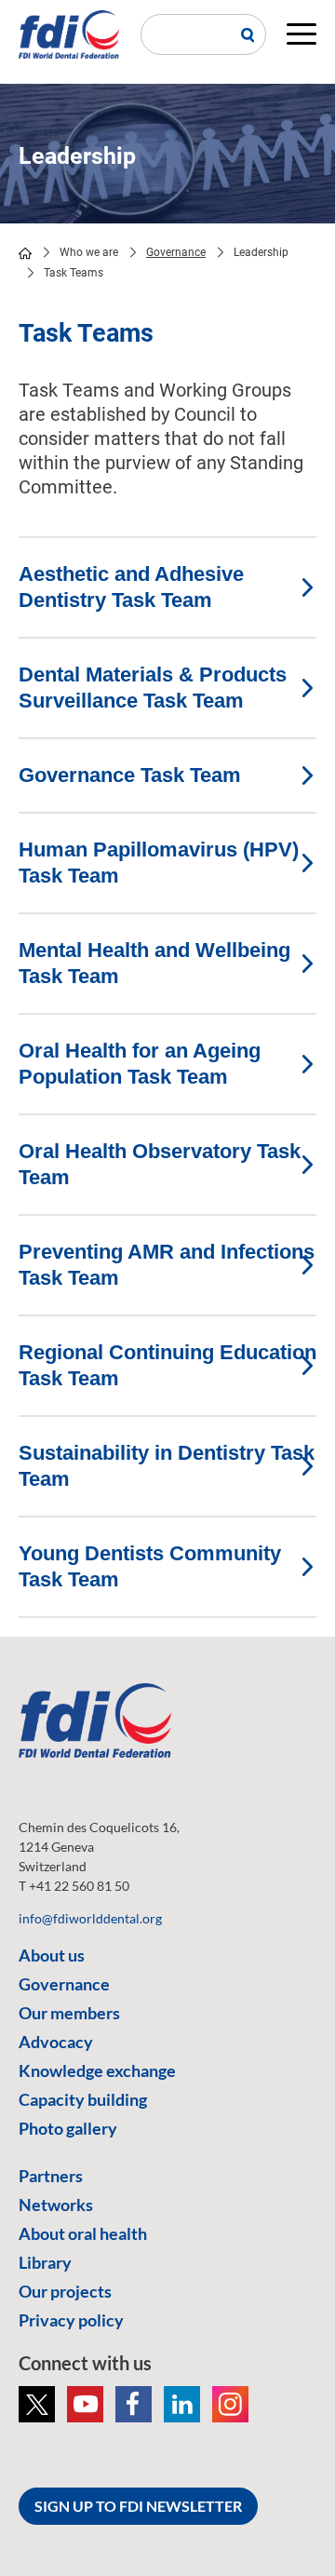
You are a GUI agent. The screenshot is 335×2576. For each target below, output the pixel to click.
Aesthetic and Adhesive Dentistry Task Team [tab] (131, 587)
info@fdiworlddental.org (90, 1918)
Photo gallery (68, 2128)
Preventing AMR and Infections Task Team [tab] (167, 1265)
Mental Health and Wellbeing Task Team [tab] (154, 963)
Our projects (65, 2291)
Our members (69, 2013)
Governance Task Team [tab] (130, 775)
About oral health (83, 2233)
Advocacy (56, 2042)
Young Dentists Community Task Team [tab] (150, 1566)
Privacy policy (71, 2320)
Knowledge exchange (97, 2070)
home (25, 253)
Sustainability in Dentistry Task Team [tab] (167, 1466)
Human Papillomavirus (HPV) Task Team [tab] (159, 863)
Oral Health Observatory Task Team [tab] (160, 1164)
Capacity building (83, 2099)
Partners (51, 2176)
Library (45, 2262)
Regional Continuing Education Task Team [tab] (167, 1365)
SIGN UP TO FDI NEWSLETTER (138, 2506)
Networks (56, 2205)
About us (52, 1955)
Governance (176, 252)
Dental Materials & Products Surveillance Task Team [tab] (153, 688)
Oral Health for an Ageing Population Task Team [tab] (140, 1064)
